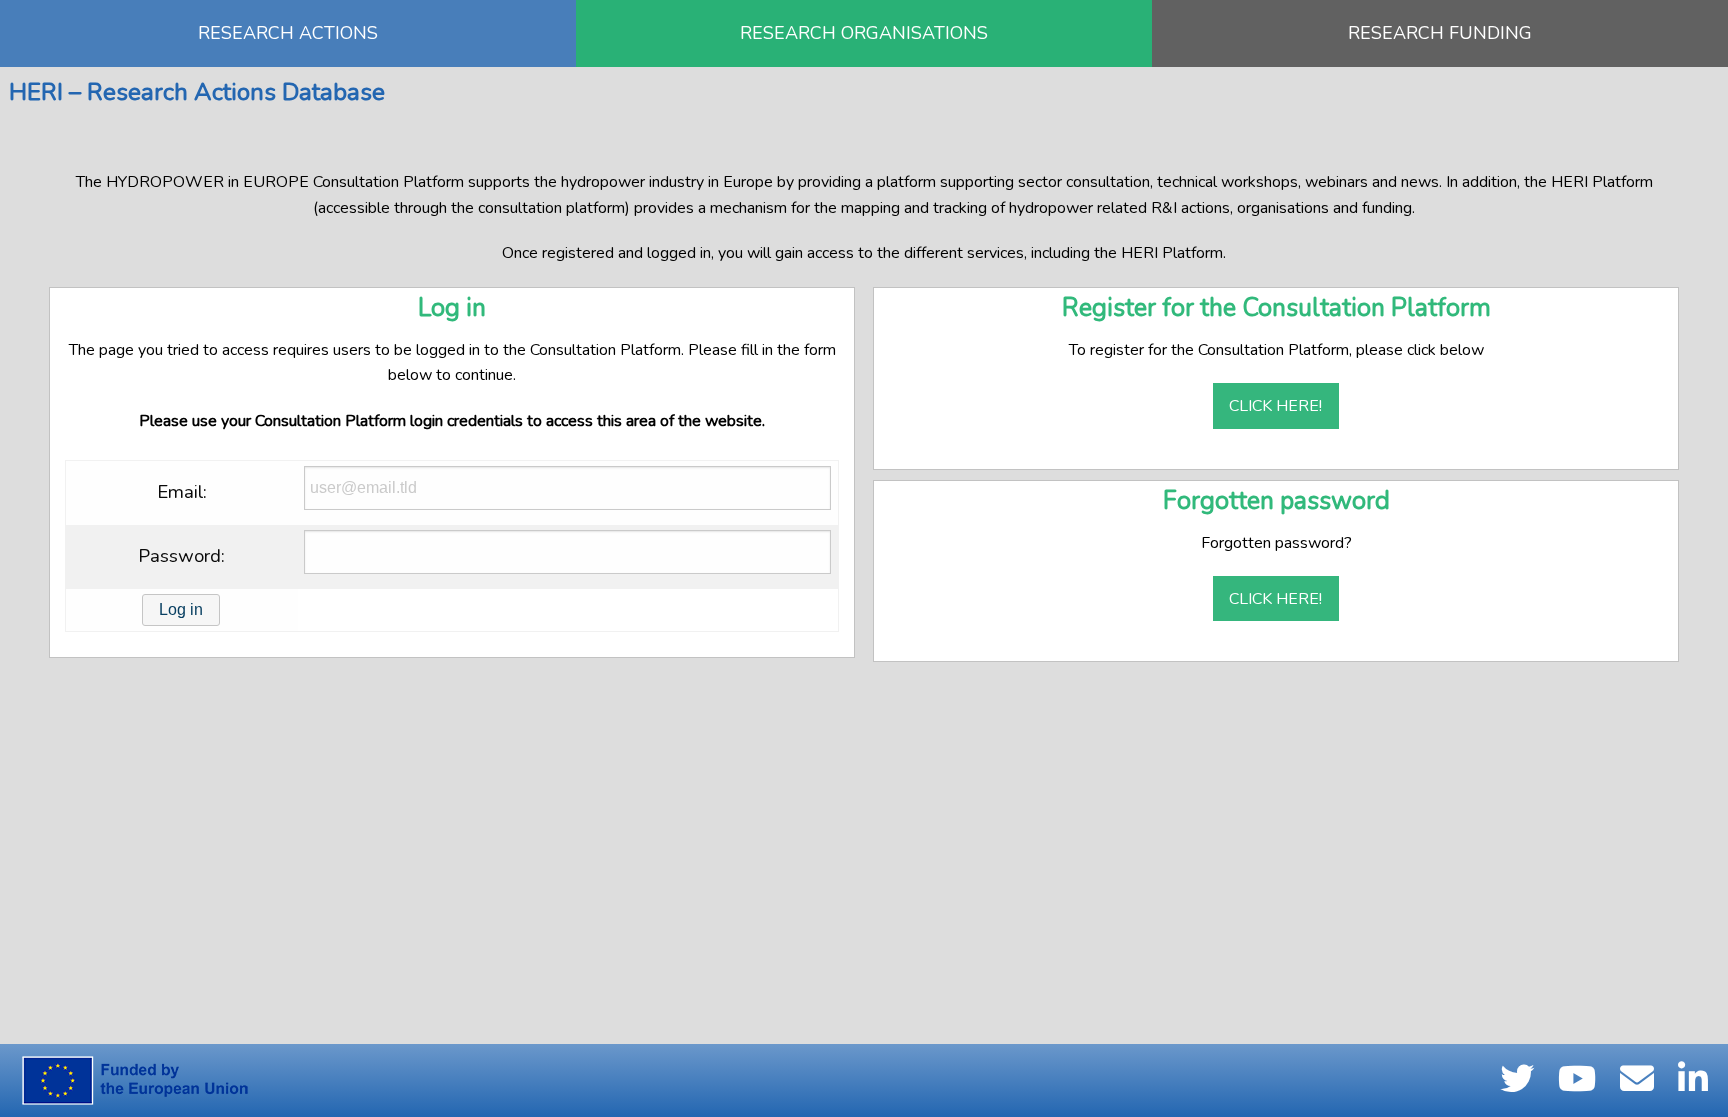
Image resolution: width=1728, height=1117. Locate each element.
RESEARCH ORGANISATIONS (864, 33)
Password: (181, 556)
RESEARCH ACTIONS (288, 33)
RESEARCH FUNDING (1440, 33)
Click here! (1275, 406)
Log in (181, 609)
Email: (182, 492)
